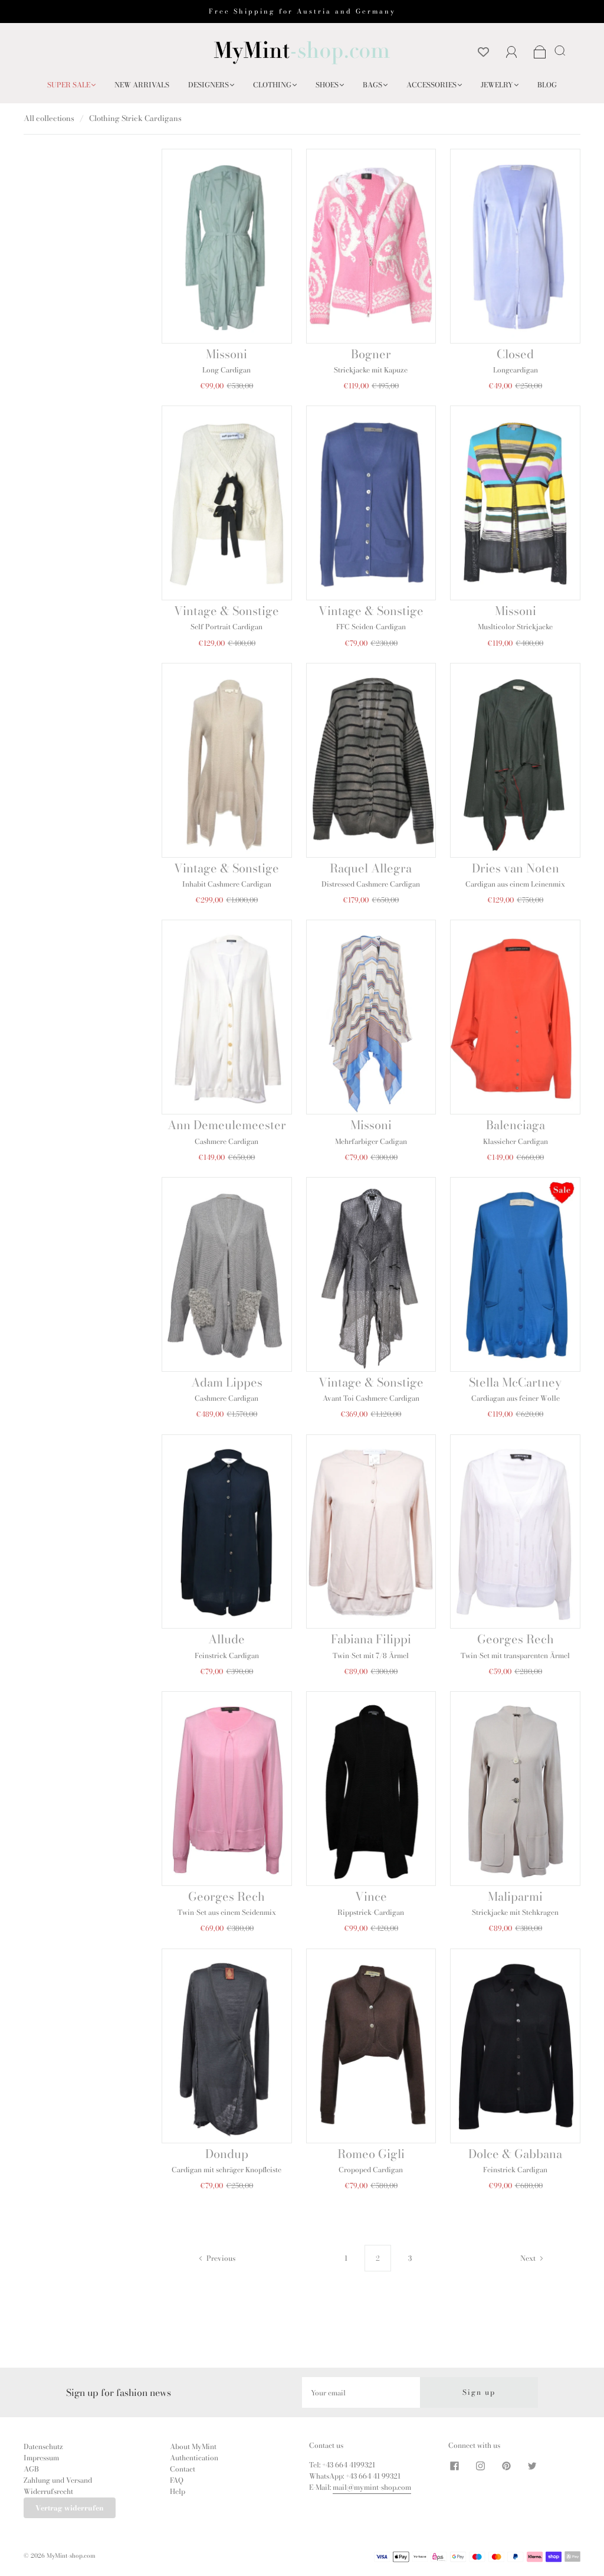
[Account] (512, 52)
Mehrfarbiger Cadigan (371, 1141)
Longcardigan (516, 370)
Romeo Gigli (371, 2154)
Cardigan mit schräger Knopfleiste (226, 2170)
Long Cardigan (226, 370)
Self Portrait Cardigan (226, 627)
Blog (547, 85)
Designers (209, 85)
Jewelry (497, 85)
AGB (31, 2469)
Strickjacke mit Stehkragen (515, 1912)
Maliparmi (515, 1896)
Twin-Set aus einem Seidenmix (227, 1912)
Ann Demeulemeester (227, 1125)
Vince (371, 1896)
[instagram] (480, 2466)
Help (178, 2491)
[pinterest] (506, 2466)
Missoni (226, 354)
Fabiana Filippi (371, 1639)
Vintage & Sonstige (226, 611)
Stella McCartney (515, 1382)
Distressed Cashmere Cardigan (371, 884)
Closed (515, 354)
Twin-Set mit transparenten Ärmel (515, 1655)
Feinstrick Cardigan (227, 1655)
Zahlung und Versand (58, 2480)
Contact (183, 2469)
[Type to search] (558, 50)
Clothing (272, 85)
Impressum (41, 2458)
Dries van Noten (516, 868)
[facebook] (454, 2466)
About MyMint (193, 2446)
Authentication (194, 2458)
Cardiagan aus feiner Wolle (516, 1398)
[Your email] (361, 2392)
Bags (372, 85)
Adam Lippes (227, 1382)
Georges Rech (516, 1639)
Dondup (227, 2154)
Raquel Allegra (371, 868)
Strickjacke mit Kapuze (371, 370)
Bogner (371, 354)
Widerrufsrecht (48, 2491)
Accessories (431, 85)
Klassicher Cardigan (516, 1141)
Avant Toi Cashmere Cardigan (371, 1398)
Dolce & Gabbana (515, 2154)
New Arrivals (142, 85)
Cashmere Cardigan (226, 1141)
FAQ (177, 2480)
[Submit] (562, 50)
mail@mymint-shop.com (372, 2487)
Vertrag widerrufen (70, 2508)
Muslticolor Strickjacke (515, 627)
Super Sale (69, 85)
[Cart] (540, 53)
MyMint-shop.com (71, 2556)
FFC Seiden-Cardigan (371, 627)
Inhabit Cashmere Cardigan (227, 884)
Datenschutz (43, 2446)
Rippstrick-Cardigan (371, 1912)
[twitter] (532, 2466)
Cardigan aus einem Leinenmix (515, 884)
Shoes (327, 85)
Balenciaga (516, 1125)
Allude (226, 1639)
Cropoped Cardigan (371, 2170)
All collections (49, 118)
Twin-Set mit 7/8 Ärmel (371, 1655)
